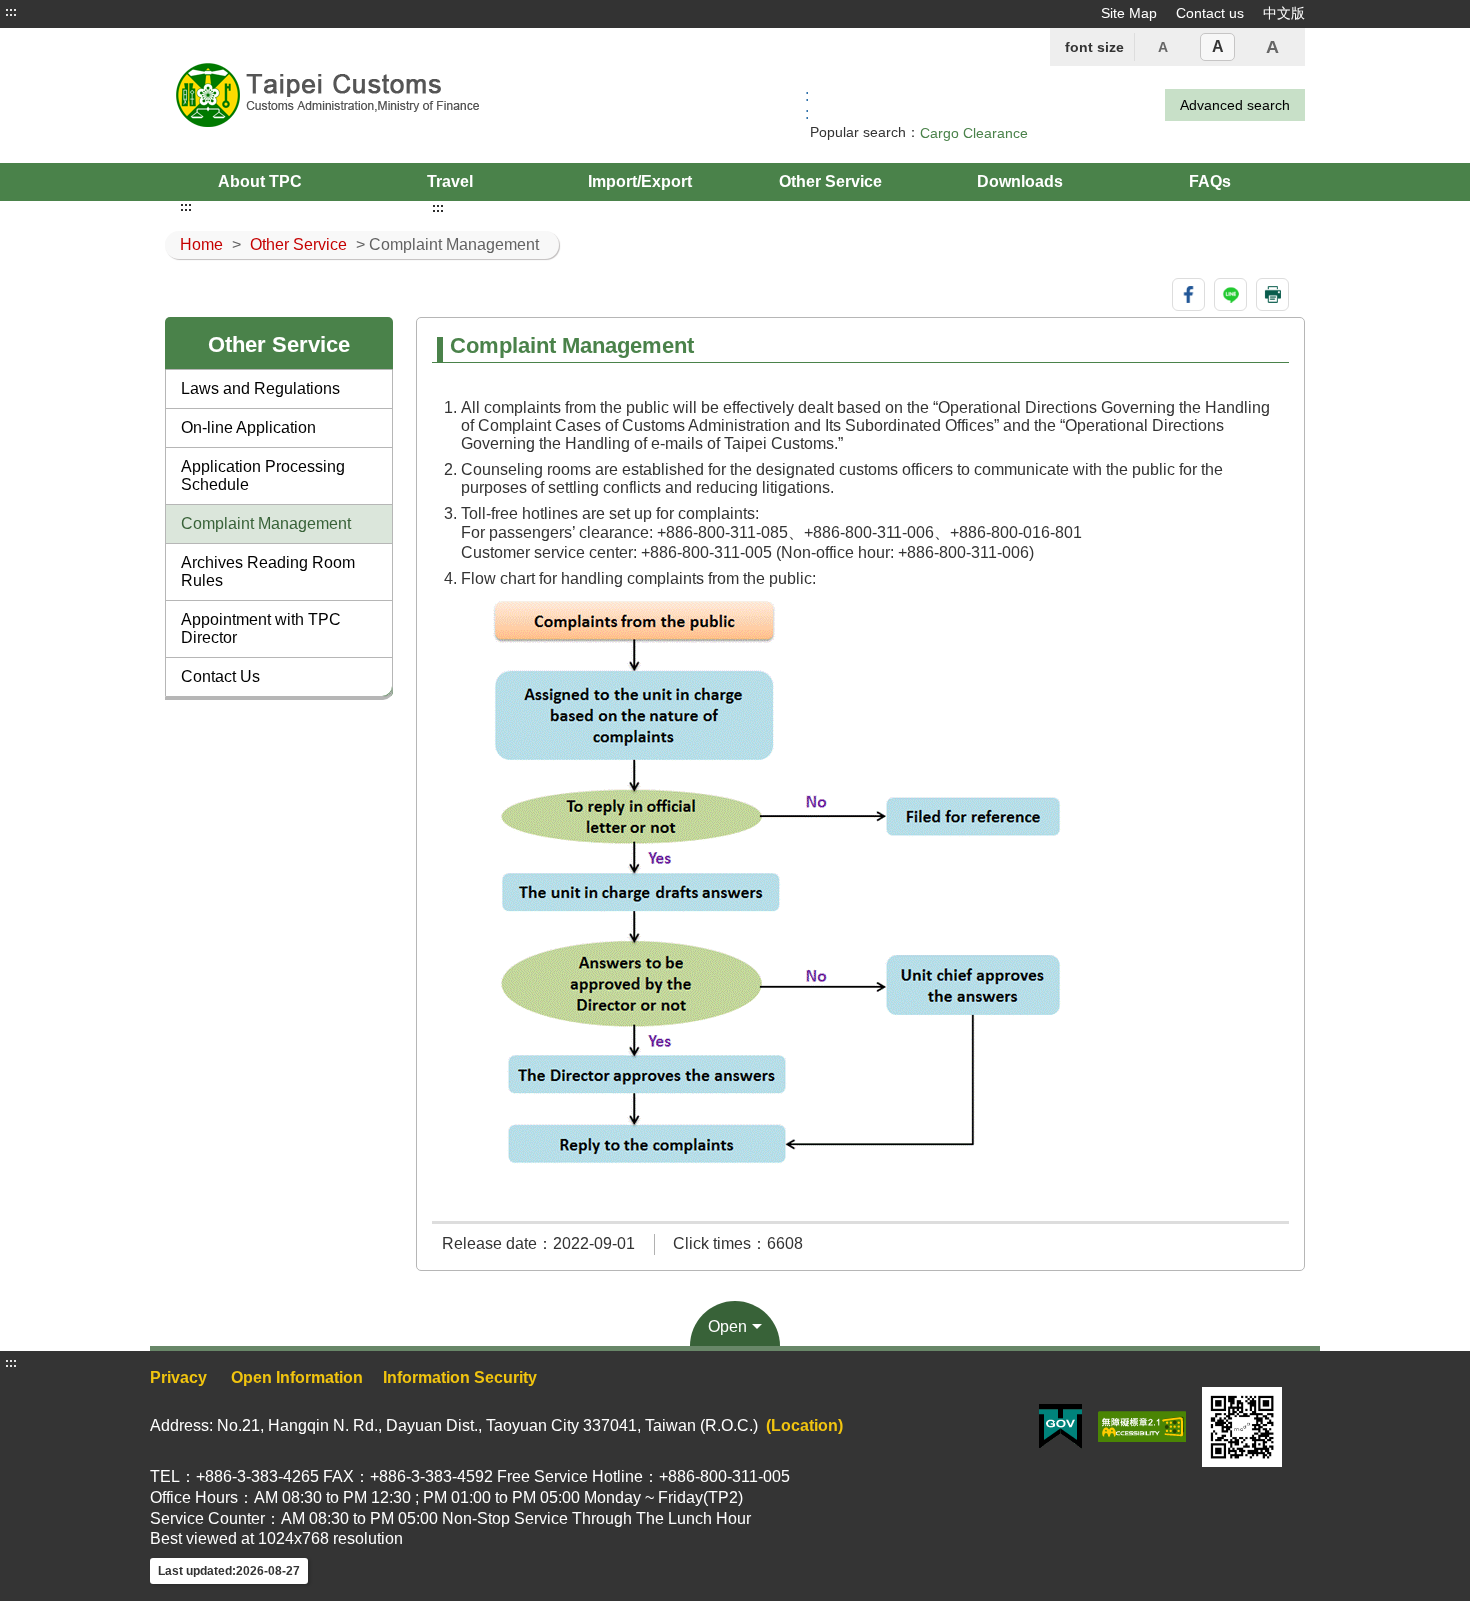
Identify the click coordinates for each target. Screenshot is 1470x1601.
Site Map (1129, 13)
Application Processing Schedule (263, 475)
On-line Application (248, 427)
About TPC (260, 181)
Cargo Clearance (974, 133)
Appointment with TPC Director (261, 628)
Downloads (1020, 181)
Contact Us (220, 676)
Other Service (830, 181)
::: (11, 12)
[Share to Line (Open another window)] (1230, 294)
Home (201, 244)
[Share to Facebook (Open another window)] (1188, 294)
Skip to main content (75, 12)
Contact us (1210, 13)
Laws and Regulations (260, 388)
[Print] (1272, 294)
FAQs (1210, 181)
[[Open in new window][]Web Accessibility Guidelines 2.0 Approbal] (1142, 1425)
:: (807, 104)
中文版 (1284, 13)
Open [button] (727, 1326)
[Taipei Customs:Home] (393, 95)
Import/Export (640, 181)
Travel (450, 181)
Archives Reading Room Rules (268, 571)
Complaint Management (266, 523)
